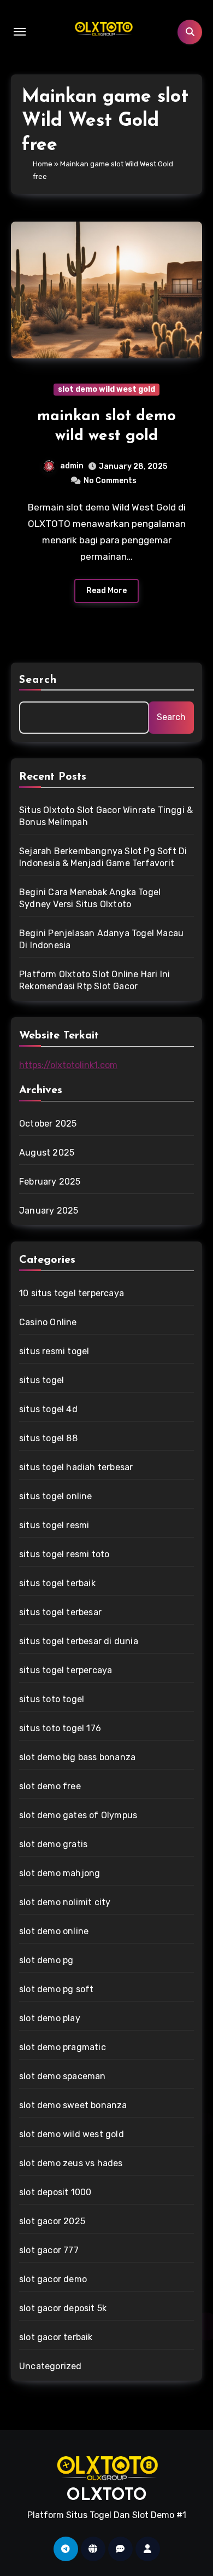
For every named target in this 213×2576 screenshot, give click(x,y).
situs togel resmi (54, 1525)
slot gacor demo (53, 2279)
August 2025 (47, 1153)
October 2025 (48, 1124)
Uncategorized (51, 2366)
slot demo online (54, 1931)
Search (38, 680)
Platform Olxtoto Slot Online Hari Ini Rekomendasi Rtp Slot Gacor (94, 980)
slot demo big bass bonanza (77, 1757)
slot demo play (50, 2018)
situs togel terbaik (57, 1583)
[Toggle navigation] (20, 32)
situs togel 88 (48, 1438)
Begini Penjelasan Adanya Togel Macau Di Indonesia (101, 939)
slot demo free (50, 1786)
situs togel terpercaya (66, 1670)
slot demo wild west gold (106, 389)
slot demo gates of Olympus (78, 1815)
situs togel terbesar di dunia (79, 1641)
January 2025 (49, 1211)
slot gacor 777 (49, 2250)
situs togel (42, 1380)
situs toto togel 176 (60, 1728)
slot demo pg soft (56, 1989)
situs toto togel (52, 1699)
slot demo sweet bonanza (73, 2105)
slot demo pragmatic (63, 2047)
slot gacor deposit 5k (63, 2308)
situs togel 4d (48, 1409)
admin (72, 466)
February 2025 (50, 1182)
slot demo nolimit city (65, 1902)
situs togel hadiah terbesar (76, 1467)
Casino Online (48, 1322)
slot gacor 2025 (52, 2221)
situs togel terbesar (60, 1612)
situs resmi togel (54, 1351)
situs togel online (56, 1496)
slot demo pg (46, 1960)
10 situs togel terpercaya (72, 1293)
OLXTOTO (107, 2496)
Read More (106, 591)
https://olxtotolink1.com (68, 1065)
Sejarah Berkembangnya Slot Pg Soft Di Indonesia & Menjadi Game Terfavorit (103, 857)
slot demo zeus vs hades (71, 2163)
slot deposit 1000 (55, 2192)
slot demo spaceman (63, 2076)
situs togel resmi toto (64, 1554)
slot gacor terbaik (56, 2337)
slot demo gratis (53, 1844)
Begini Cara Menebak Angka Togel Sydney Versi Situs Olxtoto (90, 898)
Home (43, 164)
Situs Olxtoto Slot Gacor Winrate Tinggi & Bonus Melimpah (106, 816)
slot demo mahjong (60, 1873)
